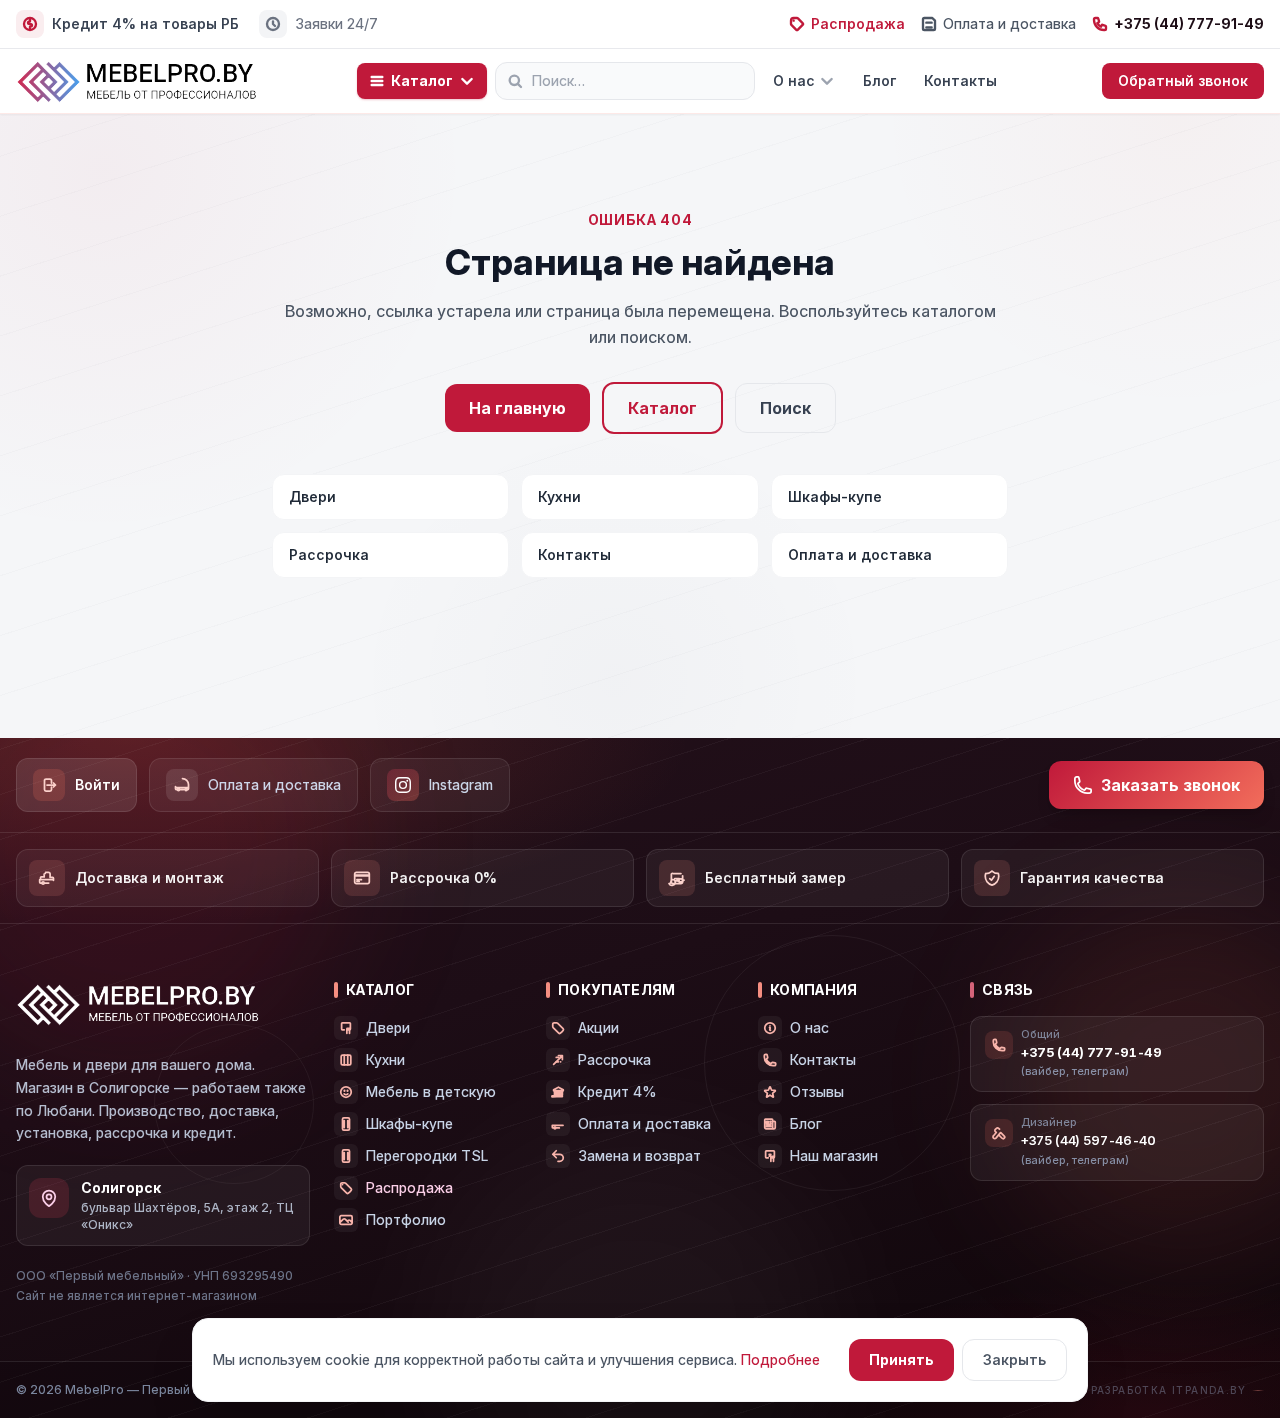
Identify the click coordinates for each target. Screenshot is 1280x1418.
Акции (598, 1027)
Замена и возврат (639, 1155)
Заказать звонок (1170, 785)
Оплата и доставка (1009, 23)
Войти (97, 784)
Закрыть (1014, 1359)
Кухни (559, 496)
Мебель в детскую (431, 1091)
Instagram (461, 784)
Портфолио (406, 1219)
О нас (794, 80)
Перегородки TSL (427, 1155)
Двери (312, 496)
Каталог (422, 80)
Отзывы (817, 1091)
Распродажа (858, 23)
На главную (517, 408)
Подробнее (780, 1359)
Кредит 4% (617, 1091)
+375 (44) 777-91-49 (1189, 23)
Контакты (960, 80)
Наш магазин (834, 1155)
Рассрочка (329, 554)
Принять (901, 1359)
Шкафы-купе (835, 496)
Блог (879, 80)
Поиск (785, 408)
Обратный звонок (1183, 80)
